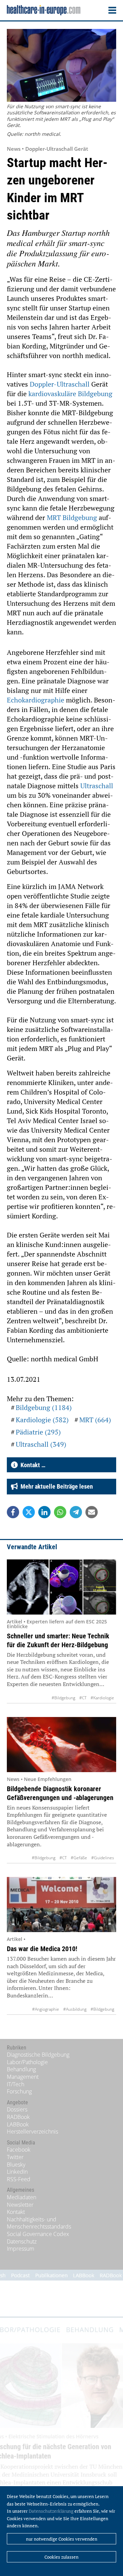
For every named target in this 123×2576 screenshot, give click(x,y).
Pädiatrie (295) (38, 1432)
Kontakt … (32, 1465)
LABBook (18, 2124)
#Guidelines (103, 1858)
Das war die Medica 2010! (42, 1949)
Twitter (15, 2157)
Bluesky (16, 2165)
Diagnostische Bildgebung (38, 2055)
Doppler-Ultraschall (60, 384)
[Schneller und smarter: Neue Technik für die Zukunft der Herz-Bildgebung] (61, 1587)
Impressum (20, 2249)
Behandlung (21, 2069)
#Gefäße (79, 1858)
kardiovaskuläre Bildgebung (70, 394)
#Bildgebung (63, 1698)
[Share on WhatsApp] (60, 1512)
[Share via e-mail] (92, 1512)
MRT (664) (95, 1420)
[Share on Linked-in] (44, 1512)
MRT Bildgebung (72, 517)
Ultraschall (97, 786)
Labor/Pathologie (27, 2062)
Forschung (19, 2091)
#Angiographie (46, 2009)
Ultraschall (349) (41, 1444)
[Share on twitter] (29, 1512)
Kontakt (16, 2212)
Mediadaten (22, 2197)
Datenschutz (22, 2241)
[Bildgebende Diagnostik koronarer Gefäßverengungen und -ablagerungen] (61, 1745)
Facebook (19, 2150)
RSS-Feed (19, 2179)
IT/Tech (16, 2084)
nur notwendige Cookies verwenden (62, 2539)
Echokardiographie (36, 700)
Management (23, 2077)
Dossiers (17, 2109)
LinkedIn (17, 2172)
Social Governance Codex (38, 2234)
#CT (83, 1698)
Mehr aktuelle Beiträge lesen (55, 1486)
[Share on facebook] (13, 1512)
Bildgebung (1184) (44, 1407)
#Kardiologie (102, 1698)
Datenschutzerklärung (51, 2511)
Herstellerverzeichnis (32, 2132)
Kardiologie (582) (42, 1420)
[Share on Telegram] (76, 1512)
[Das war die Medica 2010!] (61, 1905)
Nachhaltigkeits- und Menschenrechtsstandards (39, 2223)
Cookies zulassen (61, 2557)
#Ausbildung (75, 2009)
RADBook (18, 2117)
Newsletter (20, 2205)
